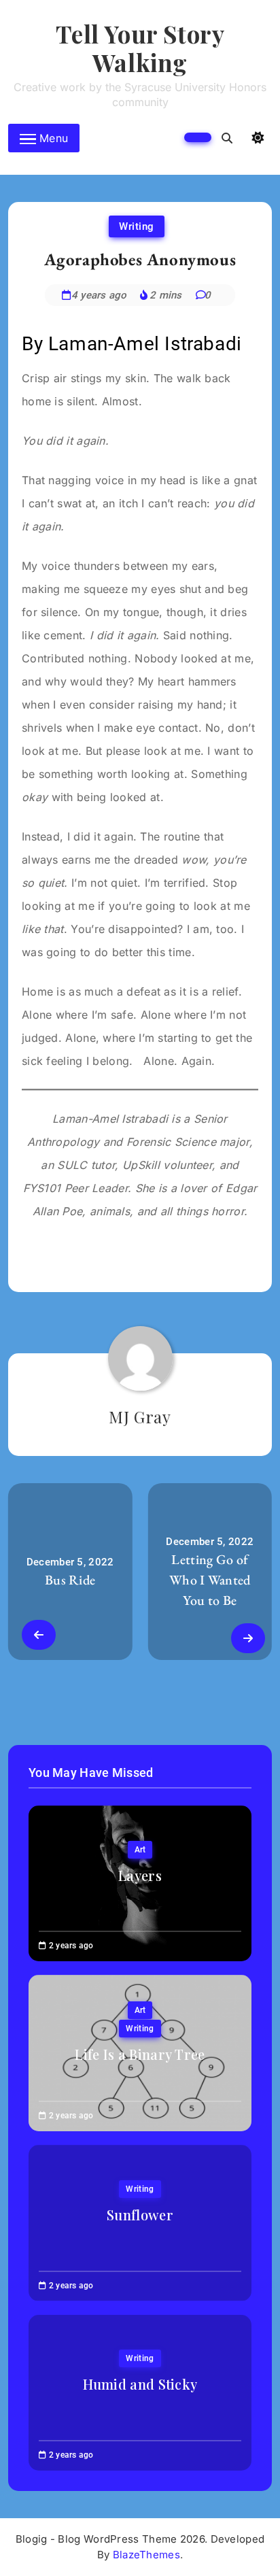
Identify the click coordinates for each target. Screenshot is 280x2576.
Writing (137, 226)
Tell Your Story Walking (140, 48)
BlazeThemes (146, 2555)
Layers (140, 1875)
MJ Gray (140, 1417)
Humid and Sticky (140, 2384)
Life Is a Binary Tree (140, 2054)
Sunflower (140, 2215)
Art (140, 1850)
